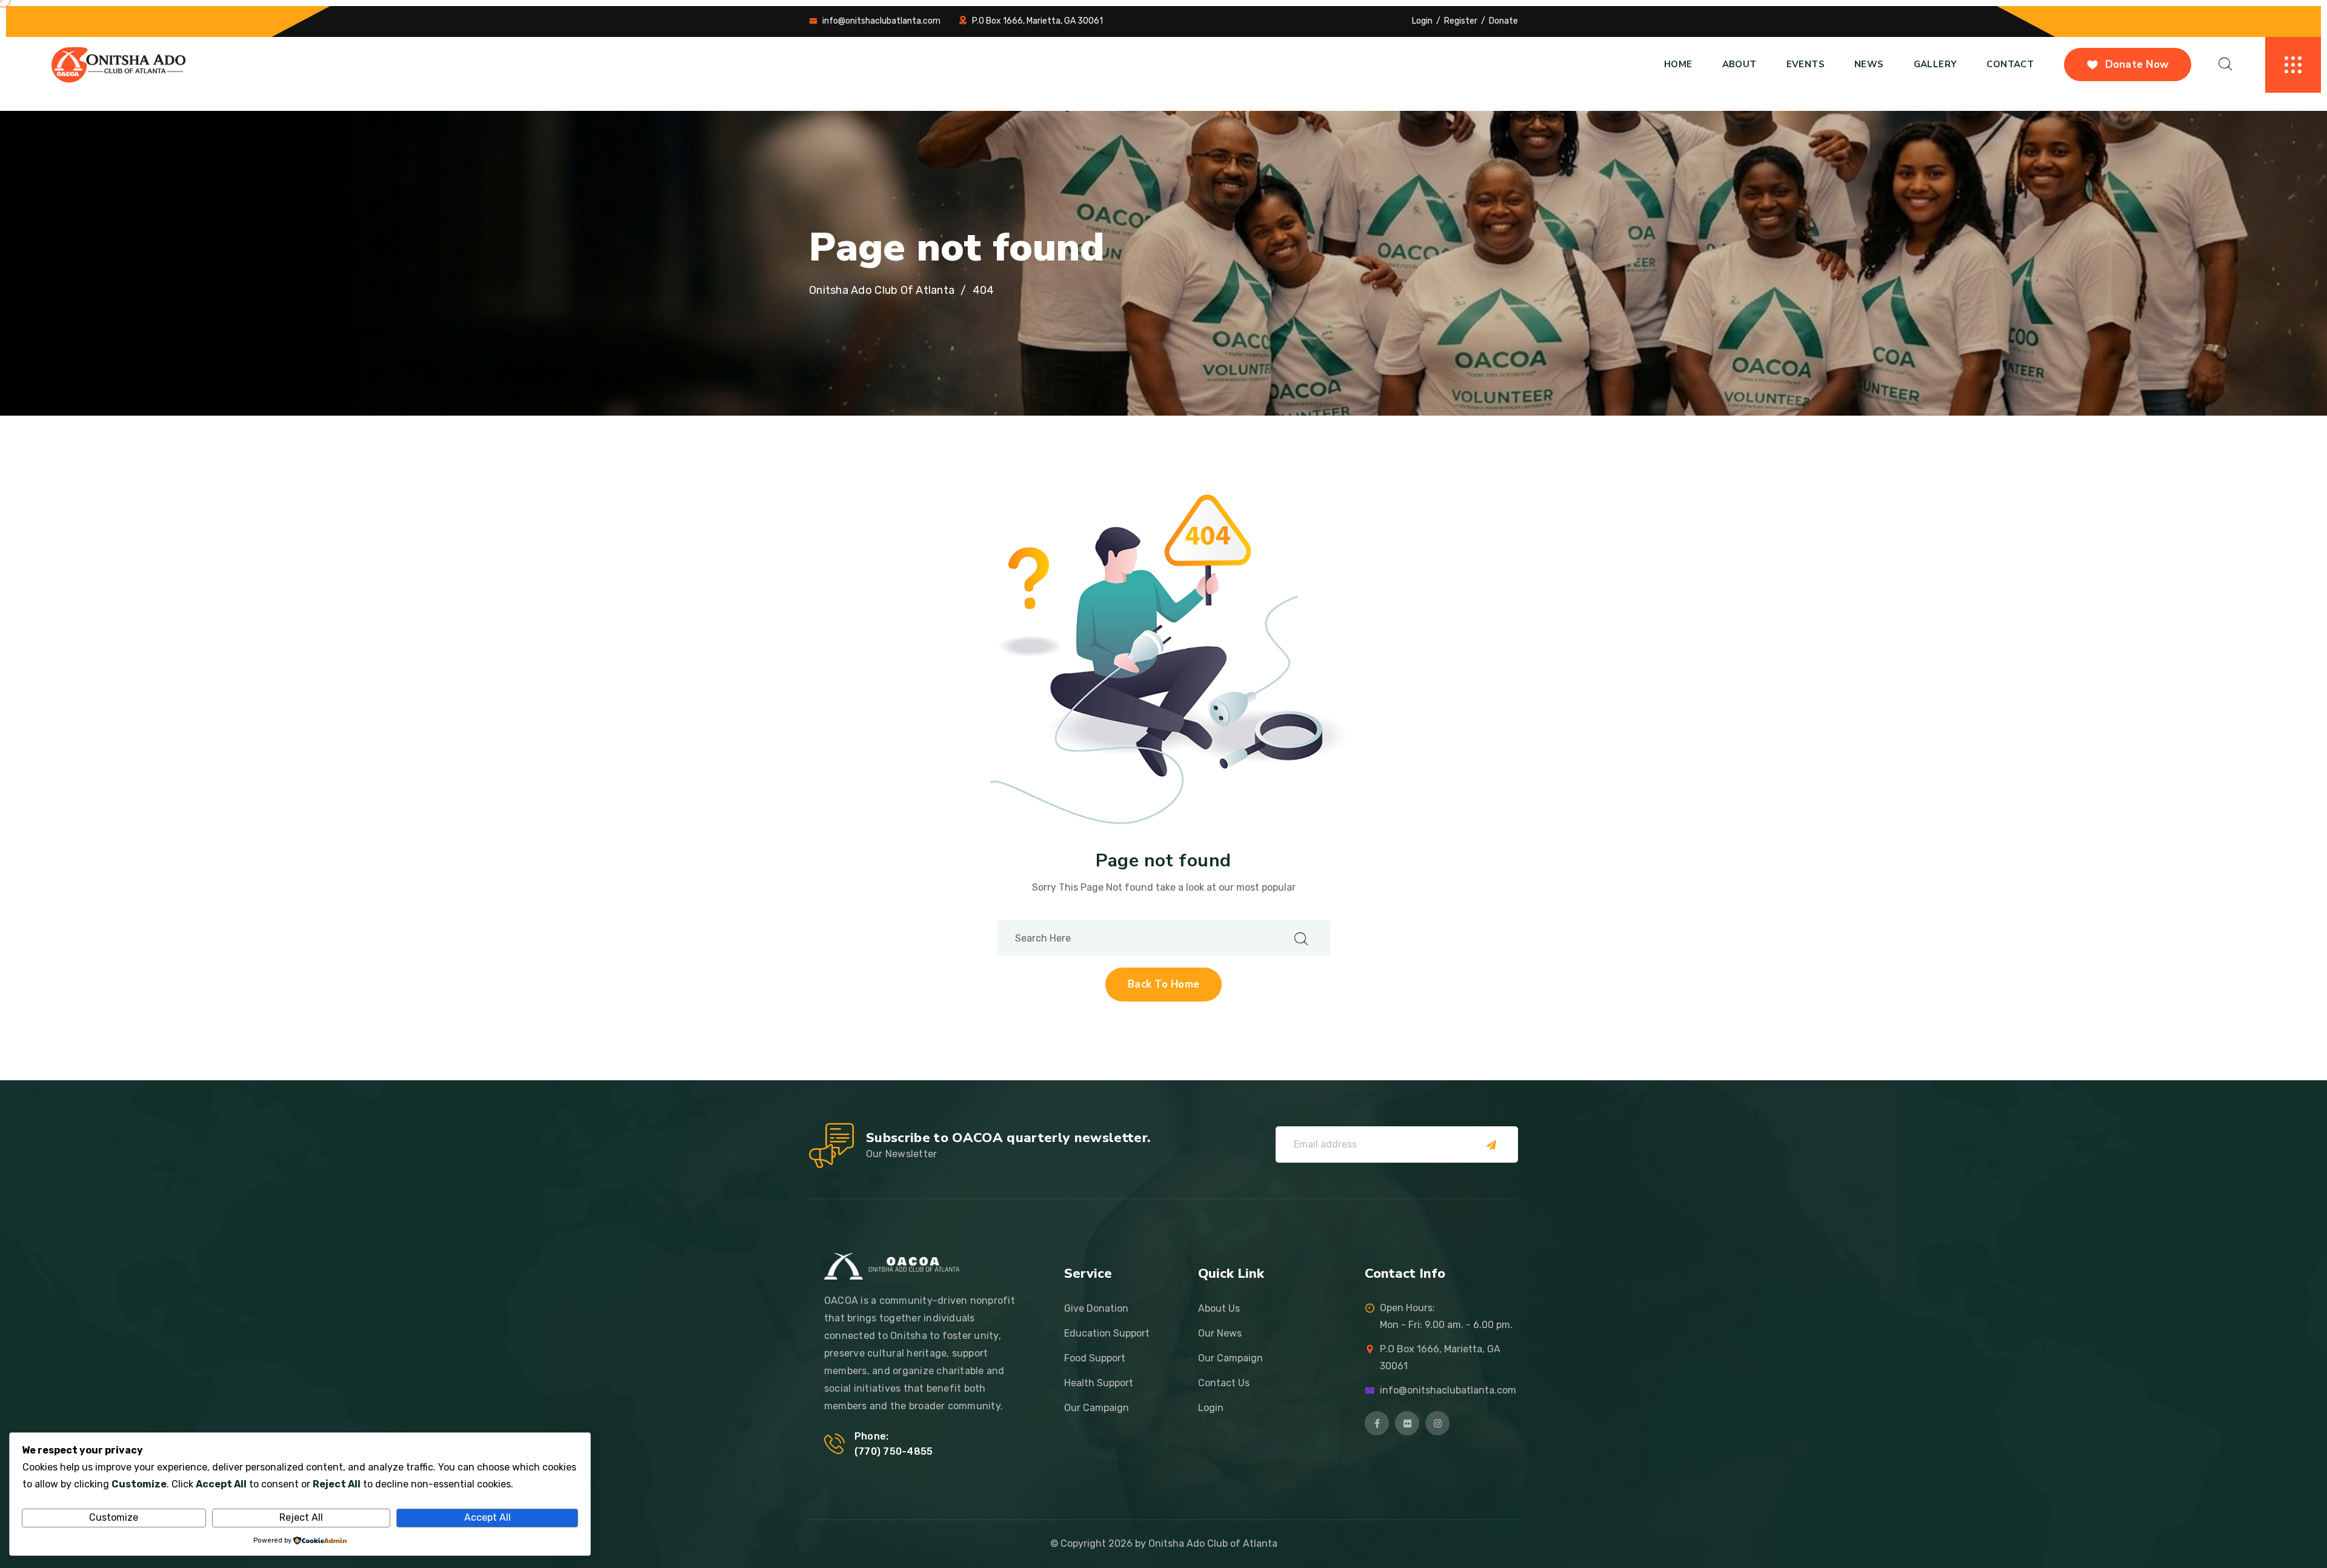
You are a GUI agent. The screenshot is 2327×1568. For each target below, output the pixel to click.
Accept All (488, 1517)
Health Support (1099, 1383)
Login (1422, 21)
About (1739, 64)
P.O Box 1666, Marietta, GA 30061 (1037, 21)
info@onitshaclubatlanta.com (881, 21)
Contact (2010, 64)
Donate (1503, 21)
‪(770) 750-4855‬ (894, 1451)
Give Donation (1096, 1308)
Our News (1220, 1333)
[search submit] (1301, 938)
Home (1678, 64)
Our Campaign (1097, 1408)
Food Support (1095, 1358)
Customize (114, 1517)
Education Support (1107, 1333)
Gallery (1936, 64)
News (1869, 64)
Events (1806, 64)
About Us (1219, 1308)
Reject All (301, 1517)
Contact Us (1224, 1383)
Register (1461, 21)
